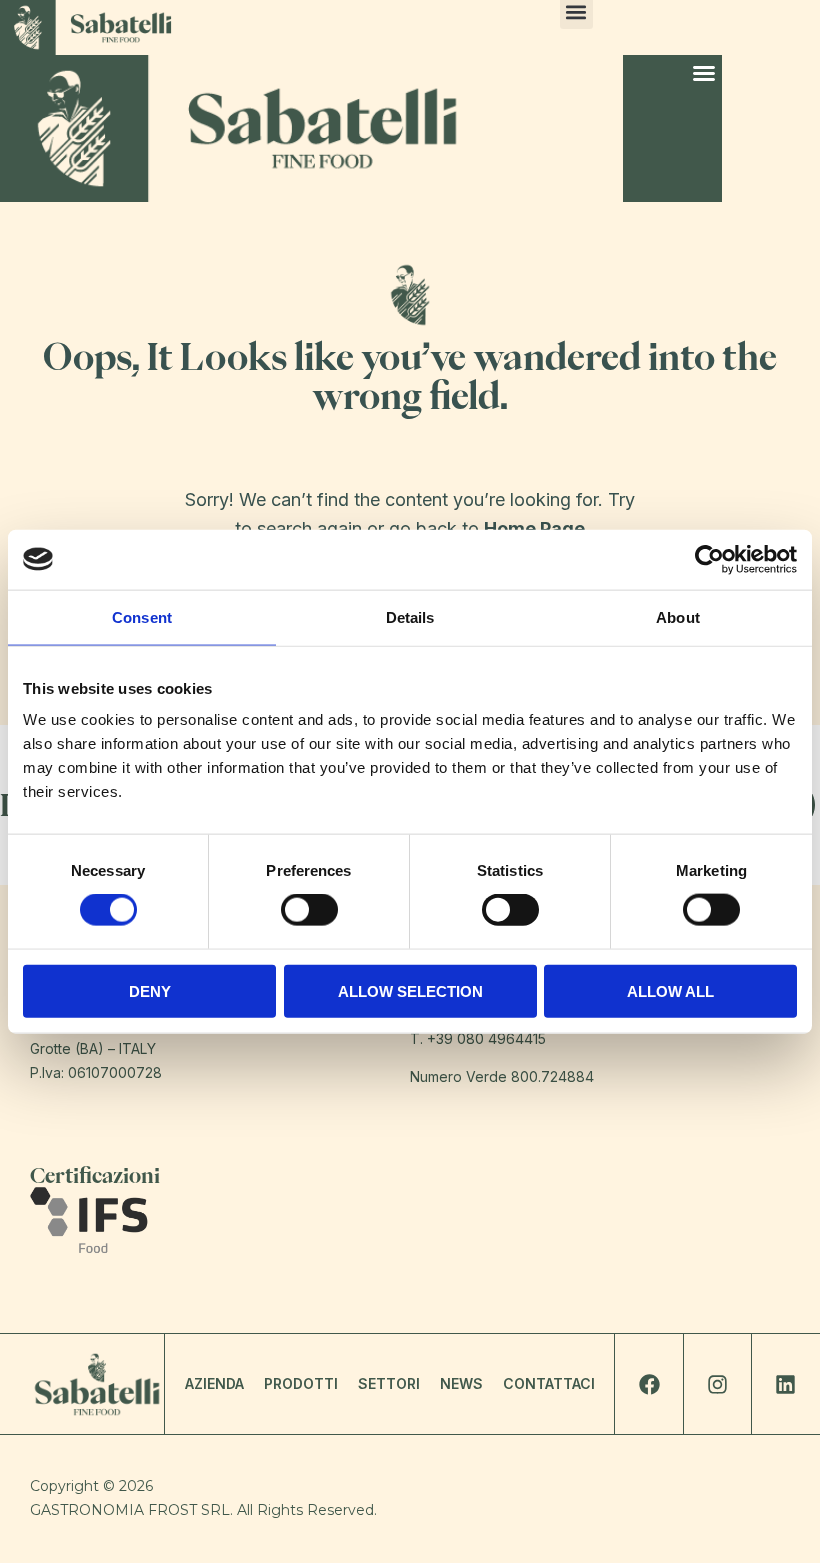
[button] (704, 73)
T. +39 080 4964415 (478, 1038)
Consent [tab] (142, 616)
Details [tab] (410, 616)
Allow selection (410, 990)
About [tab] (678, 616)
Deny (150, 990)
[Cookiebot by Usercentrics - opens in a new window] (709, 559)
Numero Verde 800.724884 (502, 1076)
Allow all (670, 990)
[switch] (309, 910)
